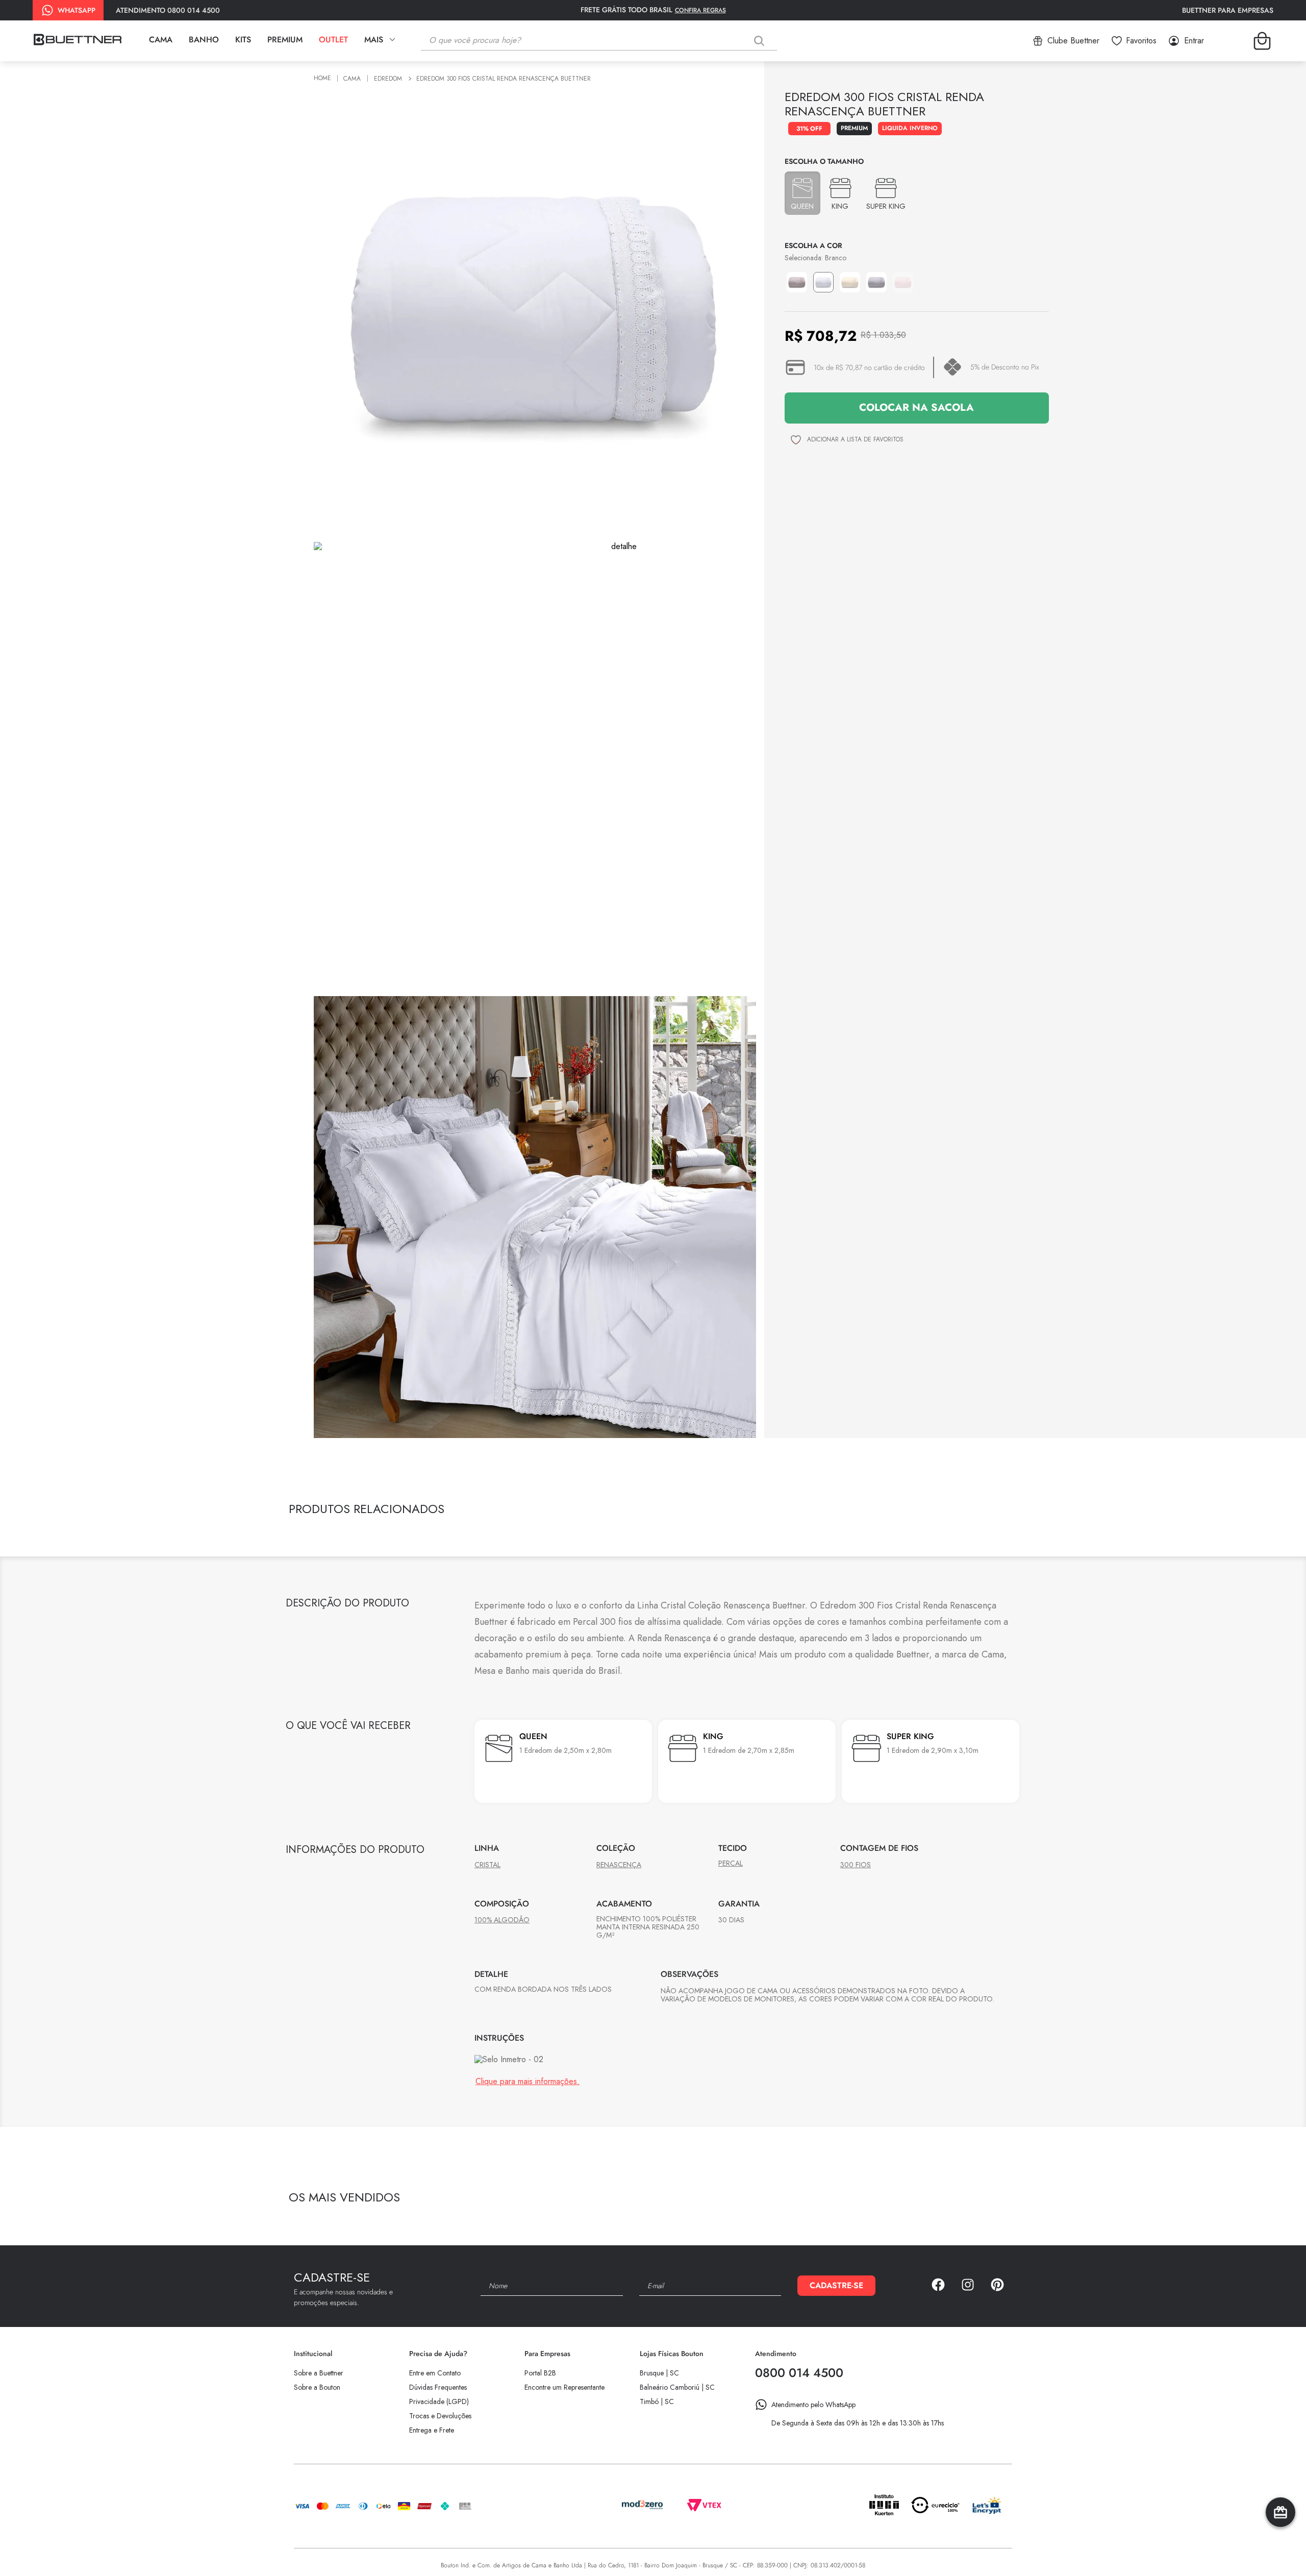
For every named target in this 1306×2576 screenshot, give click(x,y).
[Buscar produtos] (761, 41)
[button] (802, 193)
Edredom (388, 79)
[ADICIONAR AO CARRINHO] (917, 408)
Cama (352, 79)
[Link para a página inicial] (324, 79)
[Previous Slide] (991, 1511)
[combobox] (607, 41)
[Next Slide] (1009, 1511)
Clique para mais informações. (528, 2199)
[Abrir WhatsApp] (1280, 2550)
